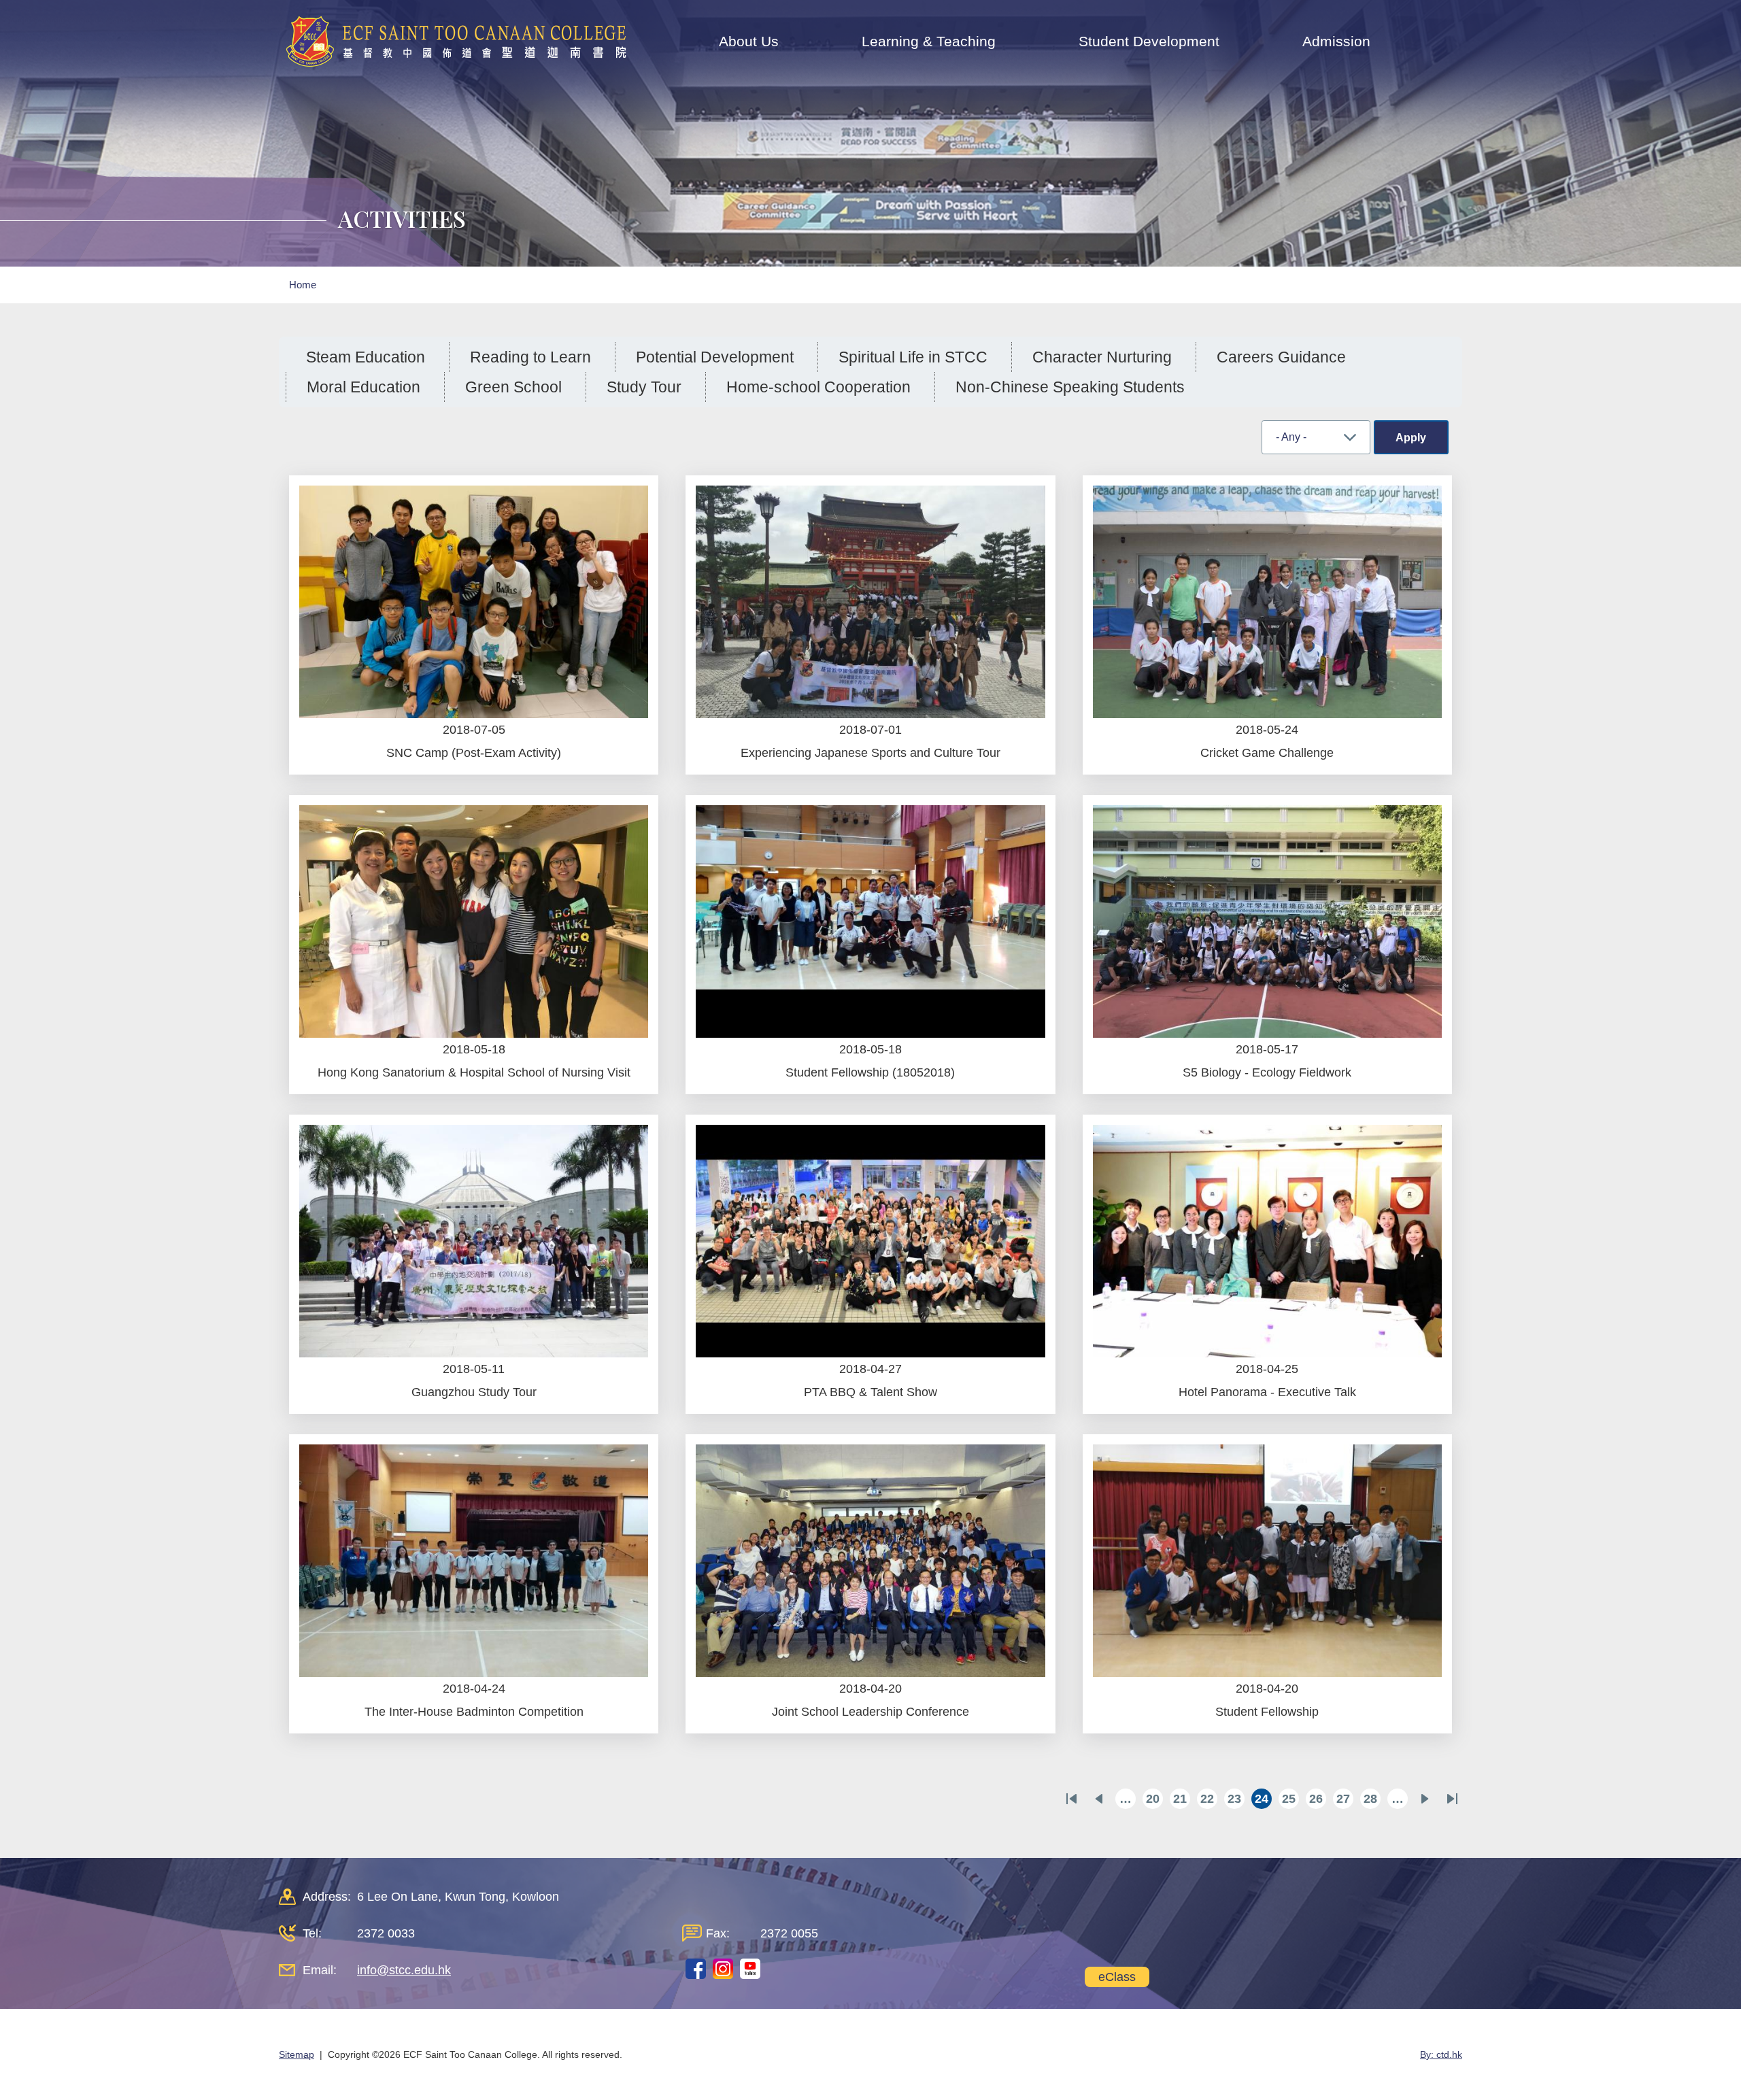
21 (1182, 1800)
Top (1707, 2044)
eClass (1117, 1977)
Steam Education (366, 357)
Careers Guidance (1281, 357)
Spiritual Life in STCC (913, 357)
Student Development (1149, 41)
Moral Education (364, 387)
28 (1372, 1800)
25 (1290, 1800)
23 (1236, 1800)
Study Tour (644, 387)
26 (1318, 1800)
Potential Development (715, 357)
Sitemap (297, 2054)
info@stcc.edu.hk (404, 1970)
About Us (749, 41)
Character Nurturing (1102, 357)
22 (1209, 1800)
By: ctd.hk (1441, 2054)
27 (1345, 1800)
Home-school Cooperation (818, 387)
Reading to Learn (530, 357)
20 (1154, 1800)
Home (303, 285)
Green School (513, 387)
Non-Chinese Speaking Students (1070, 387)
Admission (1336, 41)
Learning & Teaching (929, 41)
